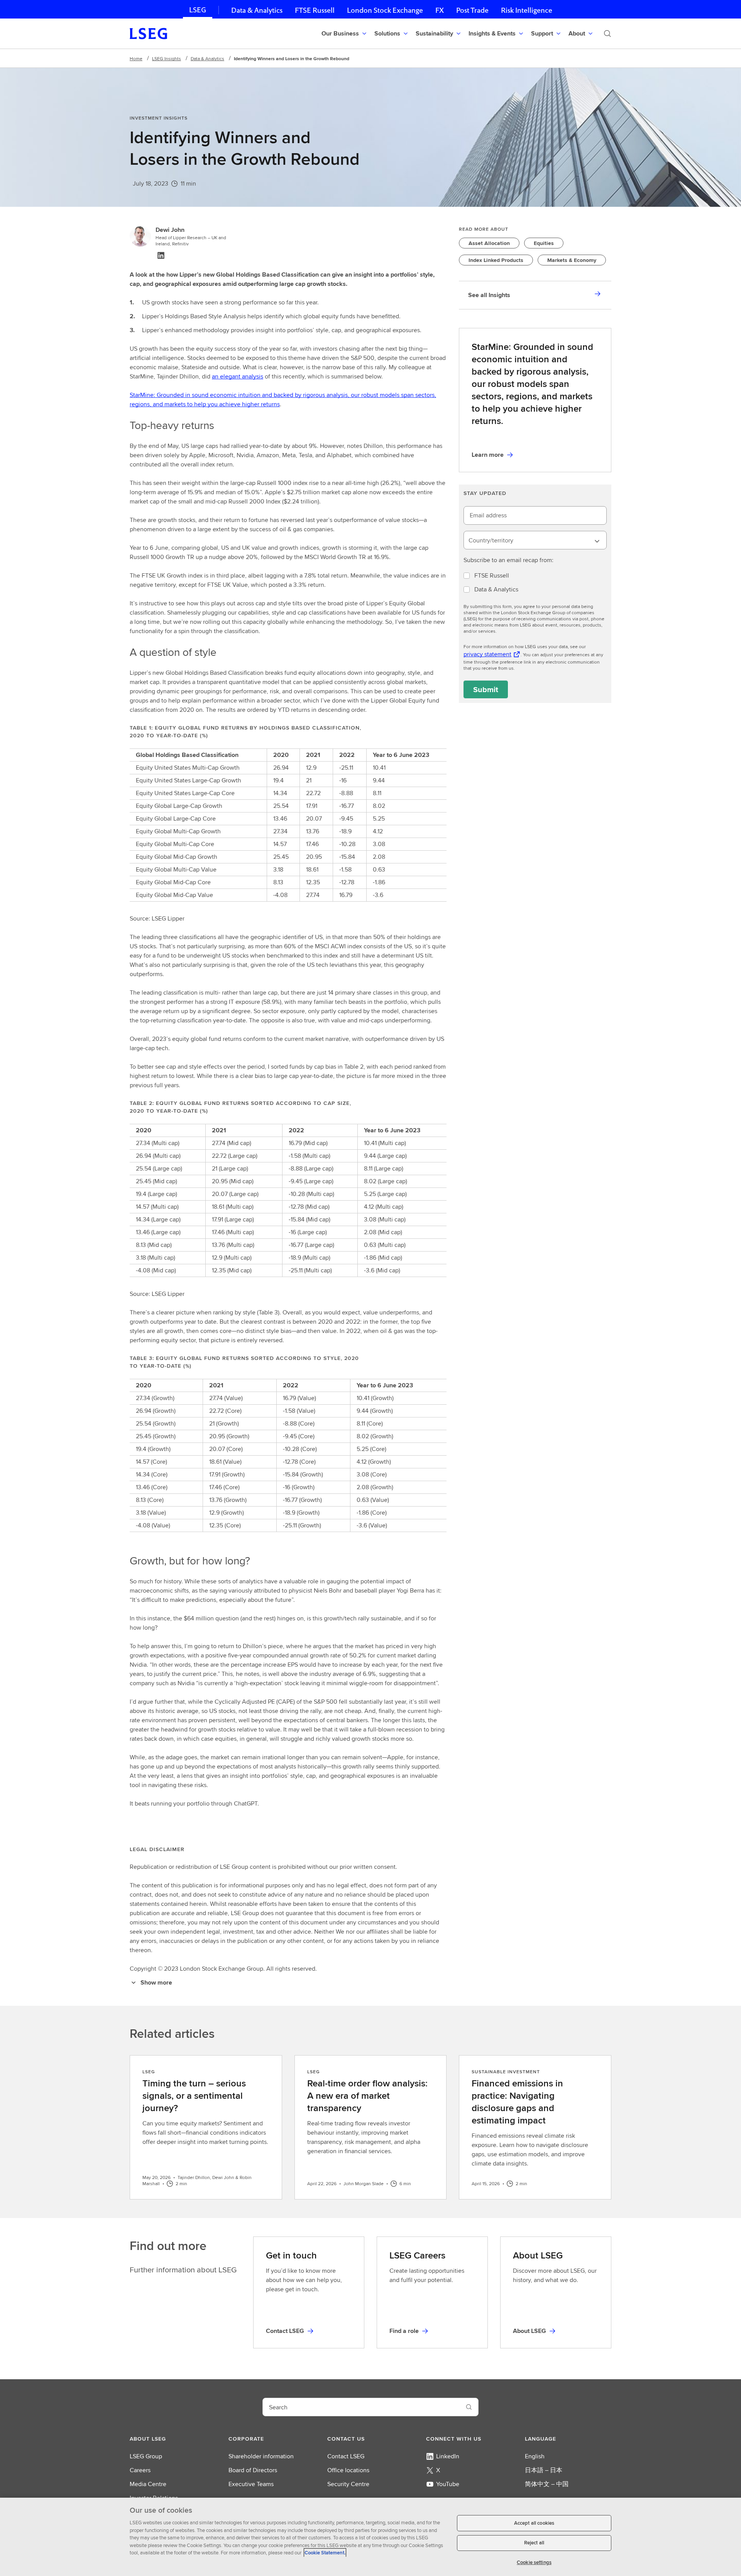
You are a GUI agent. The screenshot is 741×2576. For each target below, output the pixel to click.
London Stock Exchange (385, 10)
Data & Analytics (257, 10)
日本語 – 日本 (544, 2470)
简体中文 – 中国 (547, 2484)
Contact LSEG (346, 2456)
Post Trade (472, 10)
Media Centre (148, 2484)
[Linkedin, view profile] (161, 255)
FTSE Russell (315, 10)
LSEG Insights (167, 58)
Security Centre (348, 2484)
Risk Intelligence (527, 10)
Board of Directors (253, 2470)
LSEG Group (146, 2456)
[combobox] (535, 540)
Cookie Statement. (325, 2553)
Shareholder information (261, 2456)
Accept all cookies (534, 2523)
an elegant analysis (238, 376)
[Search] (607, 34)
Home (136, 58)
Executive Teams (251, 2484)
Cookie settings (534, 2562)
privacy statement (487, 654)
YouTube (448, 2484)
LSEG (198, 10)
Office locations (348, 2470)
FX (440, 10)
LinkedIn (448, 2456)
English (535, 2456)
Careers (140, 2470)
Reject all (534, 2543)
